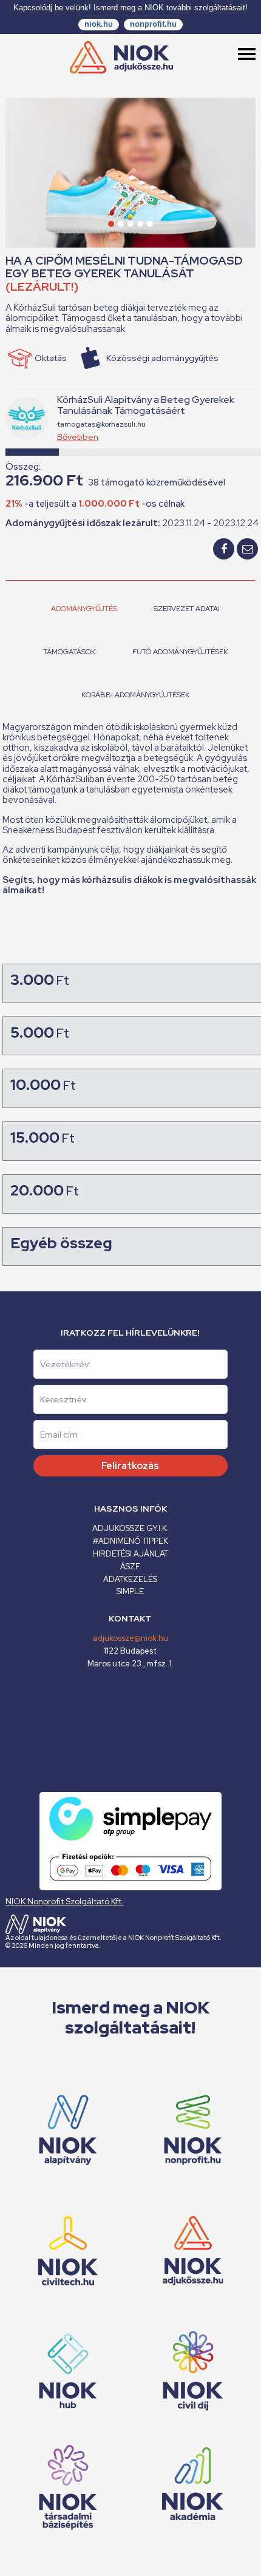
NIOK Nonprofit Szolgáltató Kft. (65, 1901)
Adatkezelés (130, 1579)
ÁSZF (130, 1567)
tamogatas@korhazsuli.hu (101, 424)
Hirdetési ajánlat (130, 1554)
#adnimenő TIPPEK (130, 1541)
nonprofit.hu (153, 24)
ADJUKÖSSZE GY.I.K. (130, 1528)
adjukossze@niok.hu (130, 1638)
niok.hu (99, 24)
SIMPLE (130, 1591)
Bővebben (78, 437)
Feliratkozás (130, 1466)
